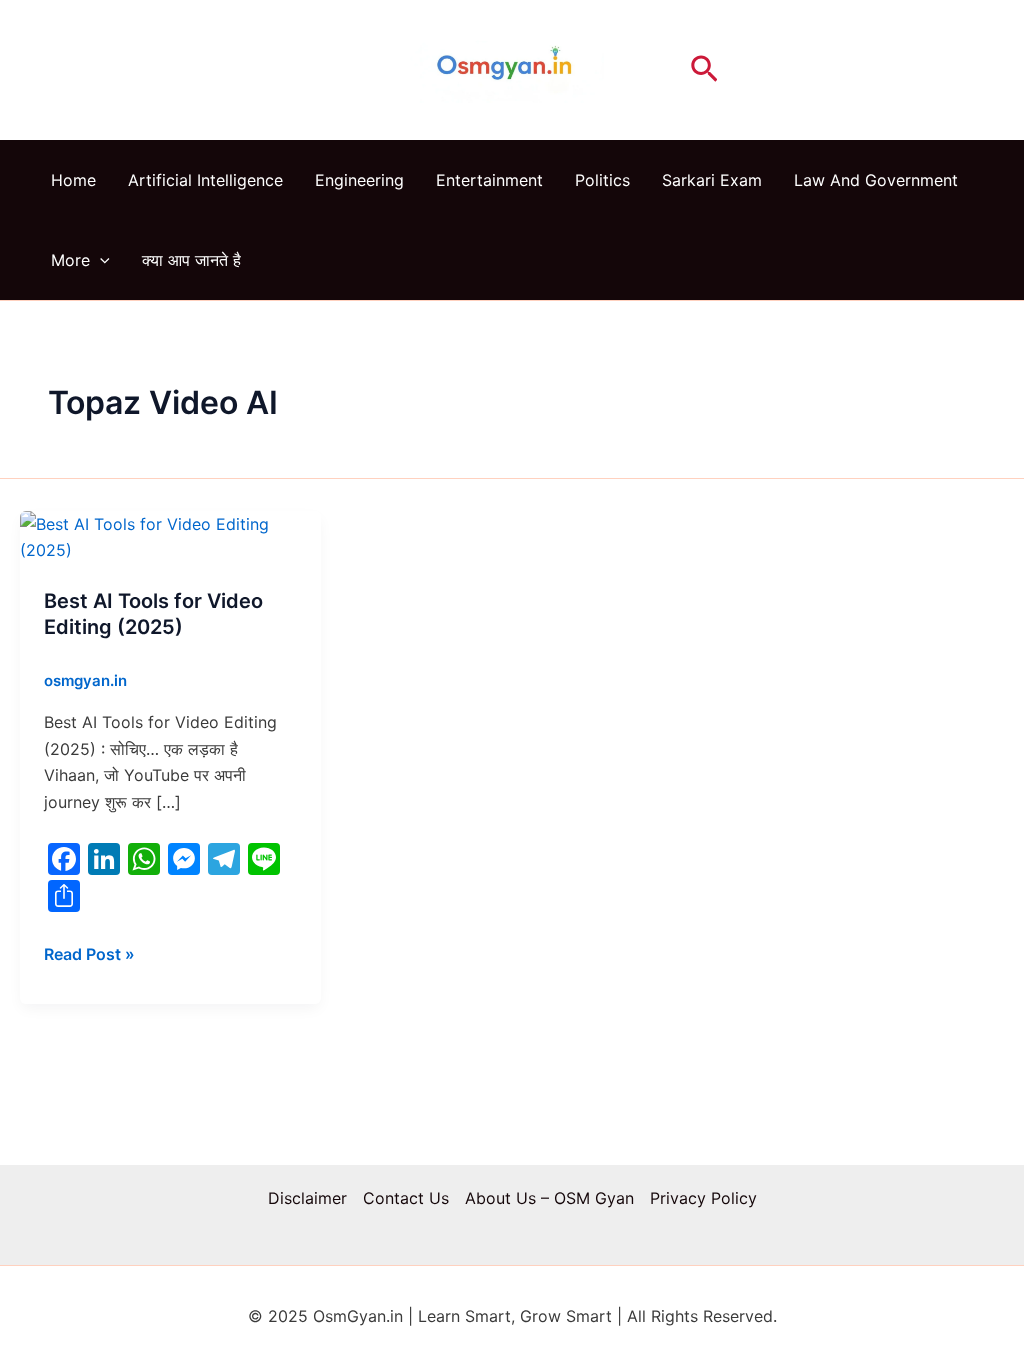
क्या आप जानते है (191, 260)
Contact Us (406, 1198)
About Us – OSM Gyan (549, 1198)
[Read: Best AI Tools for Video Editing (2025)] (170, 536)
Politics (602, 180)
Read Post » (89, 952)
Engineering (359, 180)
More (70, 260)
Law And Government (876, 180)
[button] (704, 70)
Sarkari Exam (712, 180)
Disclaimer (307, 1198)
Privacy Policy (703, 1198)
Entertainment (489, 180)
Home (73, 180)
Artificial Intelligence (205, 180)
